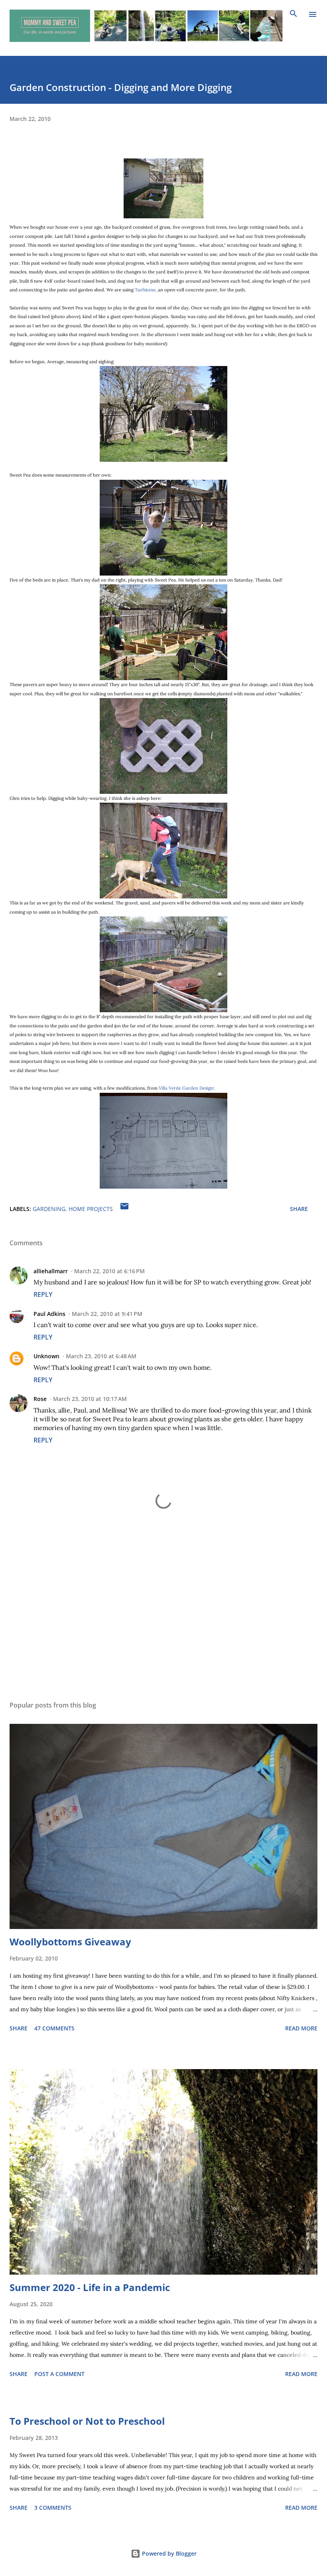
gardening (49, 1209)
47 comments (54, 2028)
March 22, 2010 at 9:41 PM (107, 1314)
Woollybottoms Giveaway (70, 1942)
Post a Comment (59, 2374)
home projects (91, 1209)
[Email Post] (124, 1209)
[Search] (294, 14)
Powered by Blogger (168, 2553)
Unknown (46, 1356)
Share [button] (299, 1209)
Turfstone (145, 290)
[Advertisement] (163, 1619)
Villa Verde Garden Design (186, 1088)
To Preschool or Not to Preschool (87, 2421)
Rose (40, 1399)
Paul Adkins (49, 1314)
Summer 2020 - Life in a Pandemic (90, 2287)
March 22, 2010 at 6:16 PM (109, 1271)
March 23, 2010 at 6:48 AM (101, 1356)
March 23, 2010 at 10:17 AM (90, 1399)
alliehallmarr (51, 1271)
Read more (301, 2028)
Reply (43, 1294)
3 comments (53, 2508)
